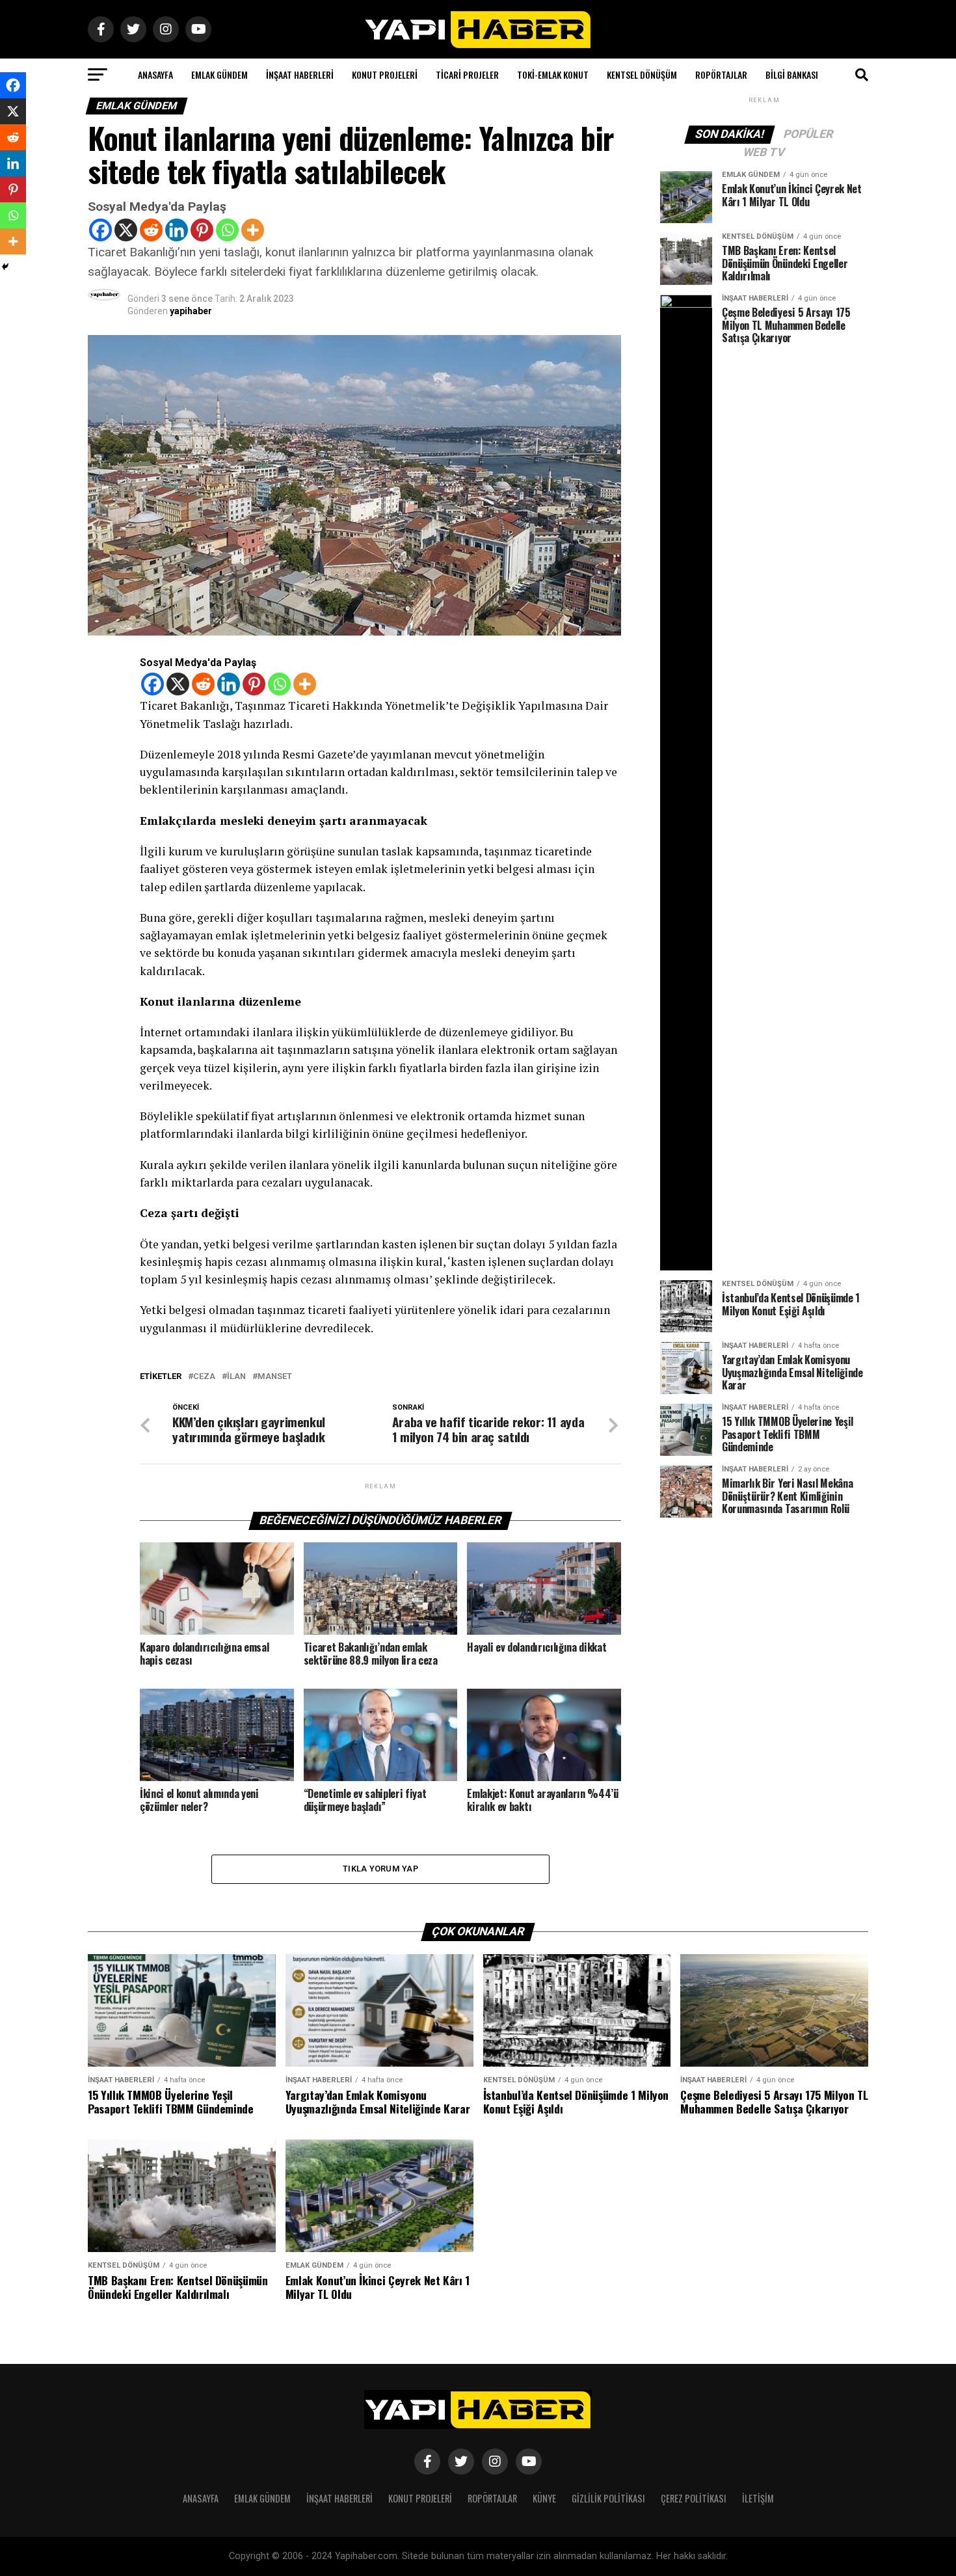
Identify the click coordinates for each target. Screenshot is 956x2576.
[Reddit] (151, 230)
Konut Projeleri (385, 74)
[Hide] (5, 267)
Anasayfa (155, 74)
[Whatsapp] (227, 230)
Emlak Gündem (219, 74)
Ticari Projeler (467, 74)
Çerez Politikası (694, 2498)
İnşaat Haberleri (300, 74)
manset (275, 1377)
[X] (126, 230)
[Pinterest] (202, 230)
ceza (204, 1377)
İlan (236, 1377)
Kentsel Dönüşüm (642, 74)
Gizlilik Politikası (608, 2498)
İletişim (758, 2498)
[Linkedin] (177, 230)
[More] (253, 230)
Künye (544, 2498)
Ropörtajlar (721, 74)
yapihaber (191, 311)
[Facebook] (100, 230)
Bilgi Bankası (792, 74)
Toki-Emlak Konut (553, 74)
